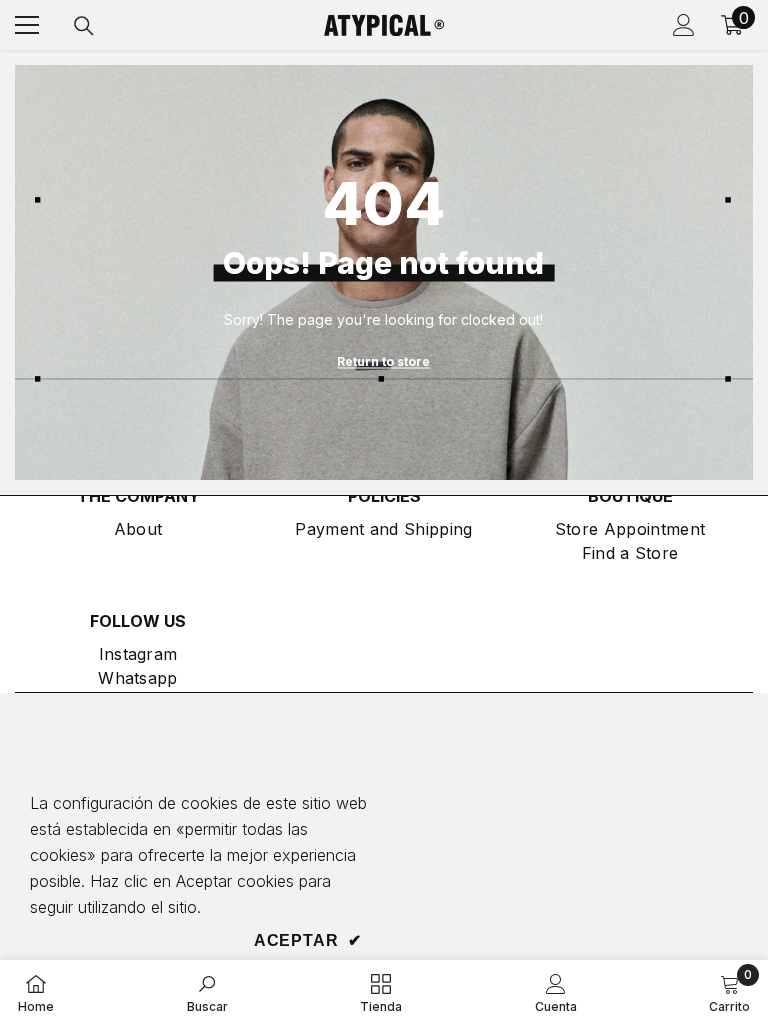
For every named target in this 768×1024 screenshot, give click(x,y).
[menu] (27, 25)
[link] (207, 992)
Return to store (383, 360)
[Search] (84, 26)
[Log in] (684, 25)
